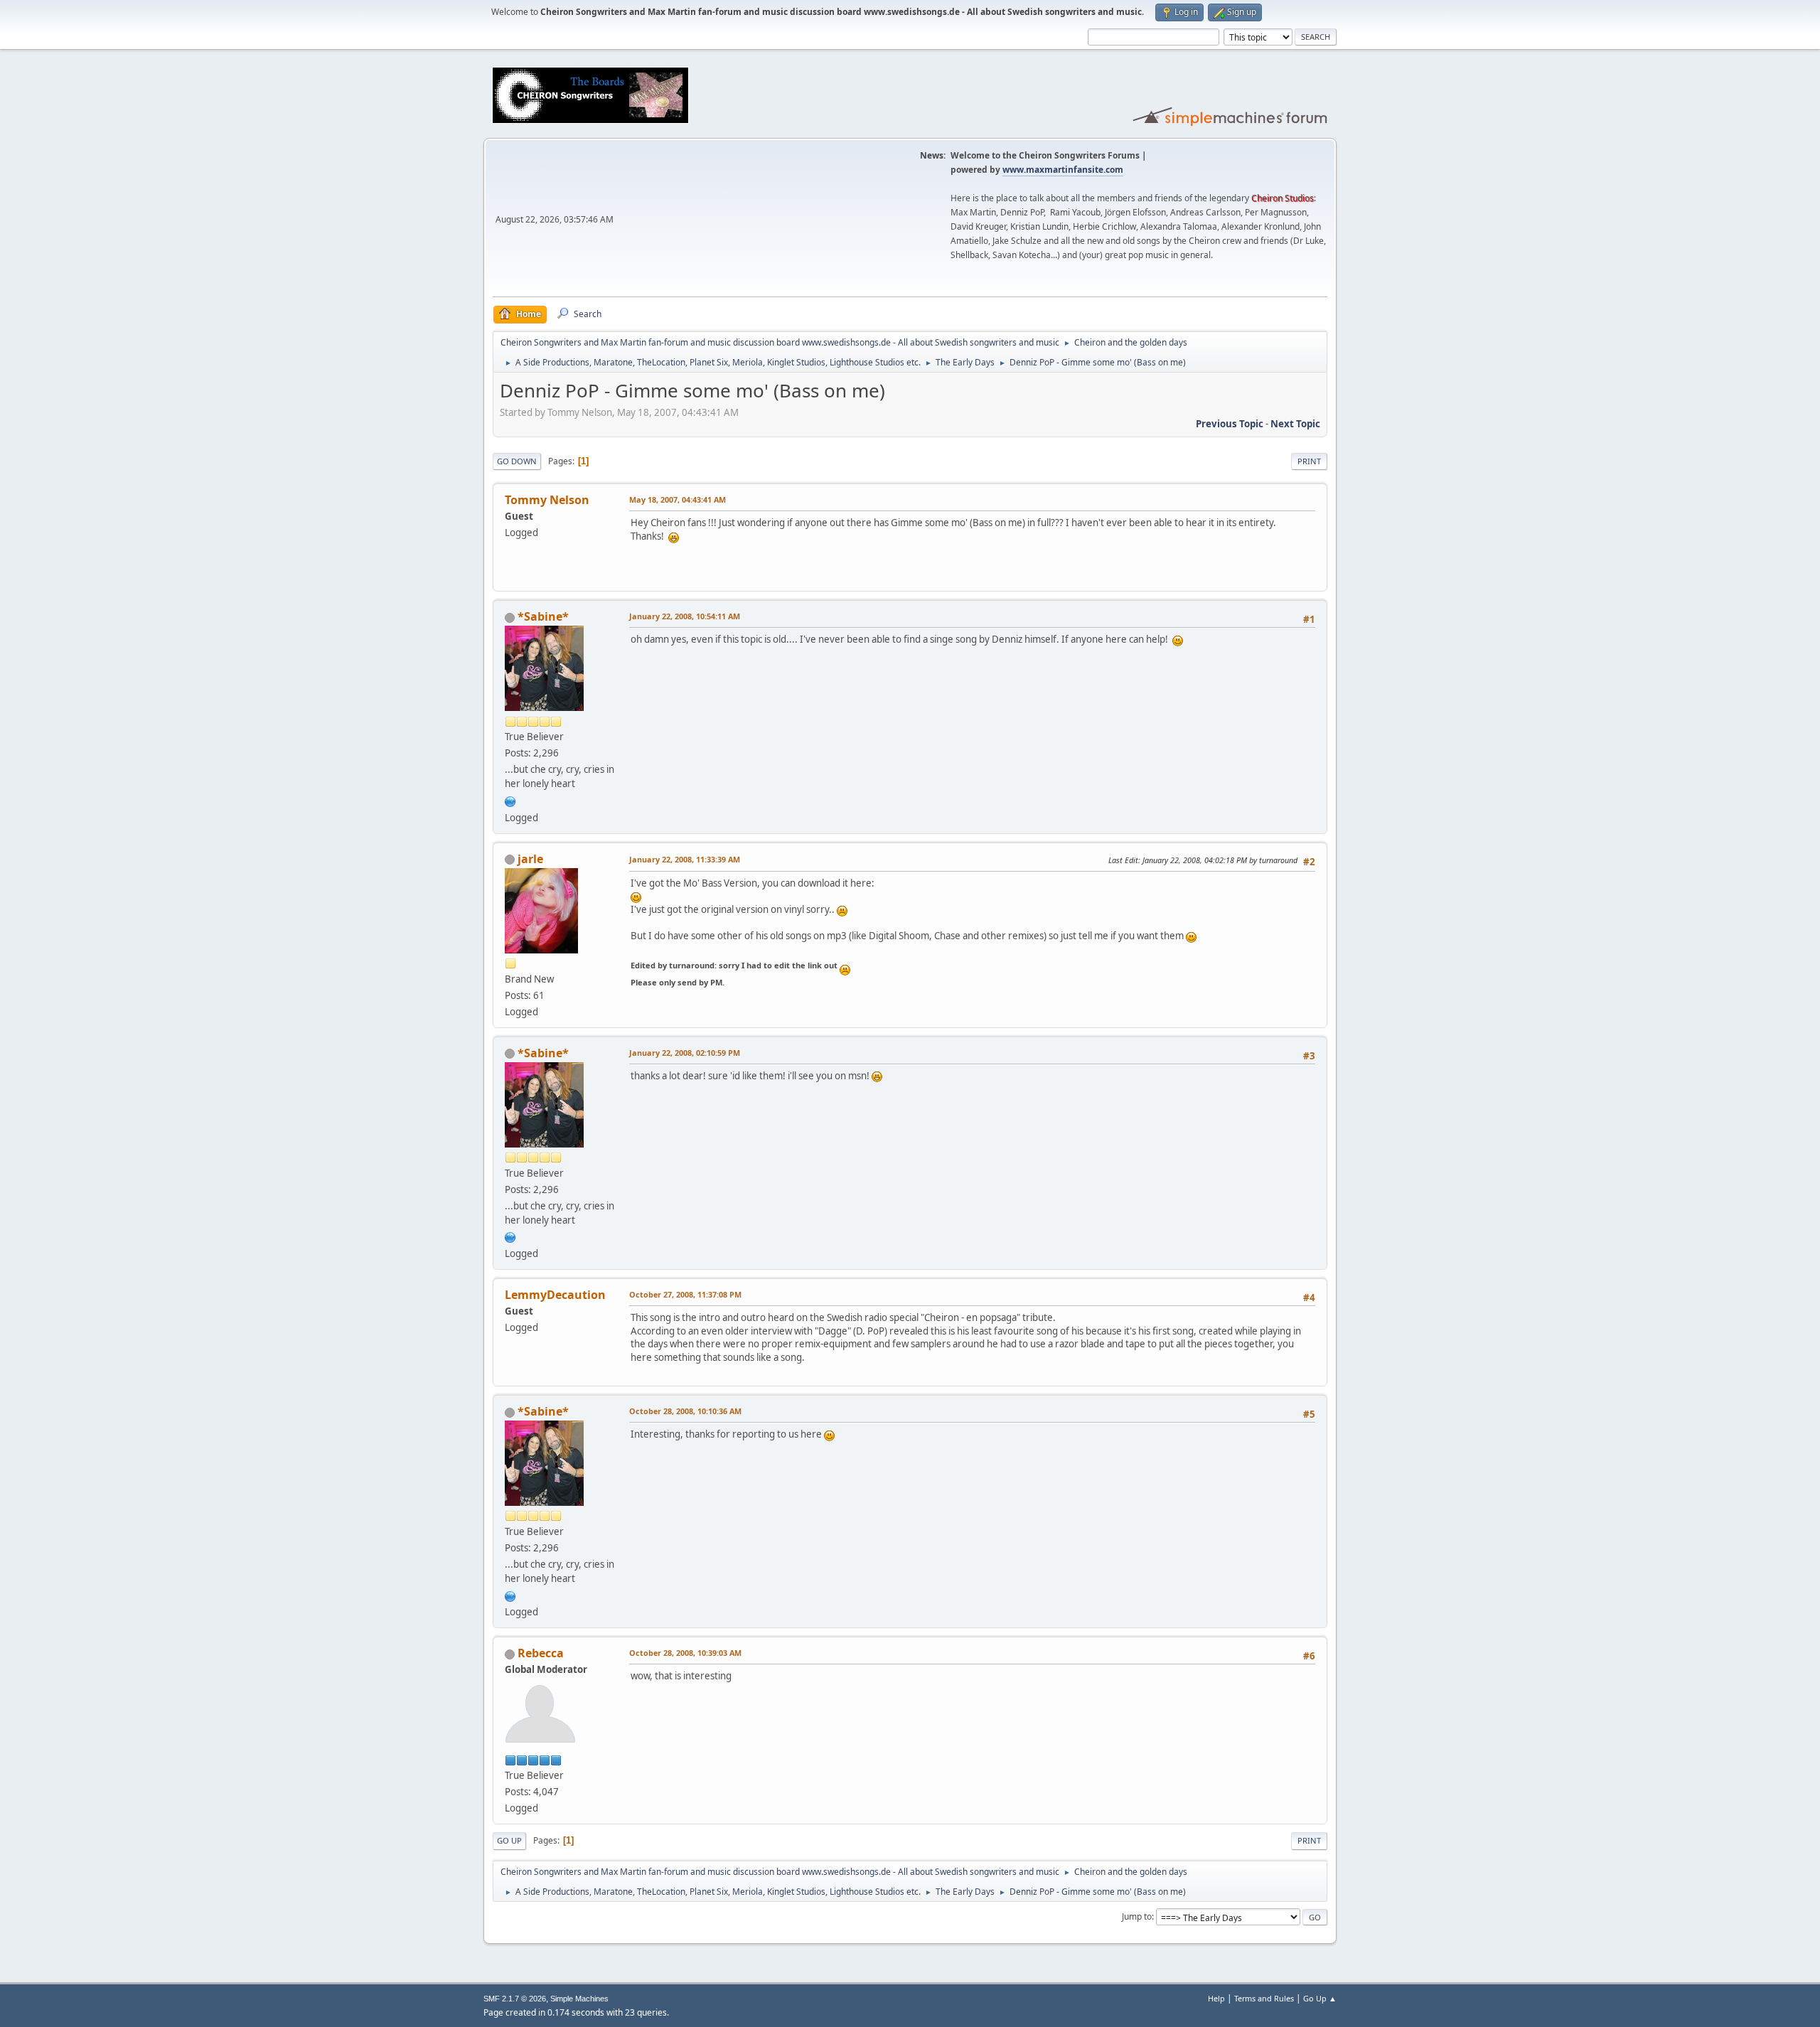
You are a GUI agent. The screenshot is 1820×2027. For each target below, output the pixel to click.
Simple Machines (579, 1999)
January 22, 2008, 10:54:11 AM (685, 616)
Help (1216, 1998)
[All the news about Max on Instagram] (510, 800)
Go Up (509, 1840)
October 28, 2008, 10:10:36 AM (685, 1411)
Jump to (1137, 1916)
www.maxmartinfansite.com (1063, 170)
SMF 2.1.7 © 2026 (515, 1999)
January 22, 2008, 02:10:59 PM (685, 1053)
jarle (530, 859)
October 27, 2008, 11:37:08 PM (685, 1294)
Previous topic (1230, 424)
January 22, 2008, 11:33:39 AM (685, 859)
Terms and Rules (1264, 1998)
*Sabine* (543, 616)
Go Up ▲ (1320, 1998)
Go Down (517, 461)
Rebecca (541, 1653)
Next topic (1295, 424)
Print (1309, 461)
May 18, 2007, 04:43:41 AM (678, 499)
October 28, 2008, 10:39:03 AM (685, 1653)
